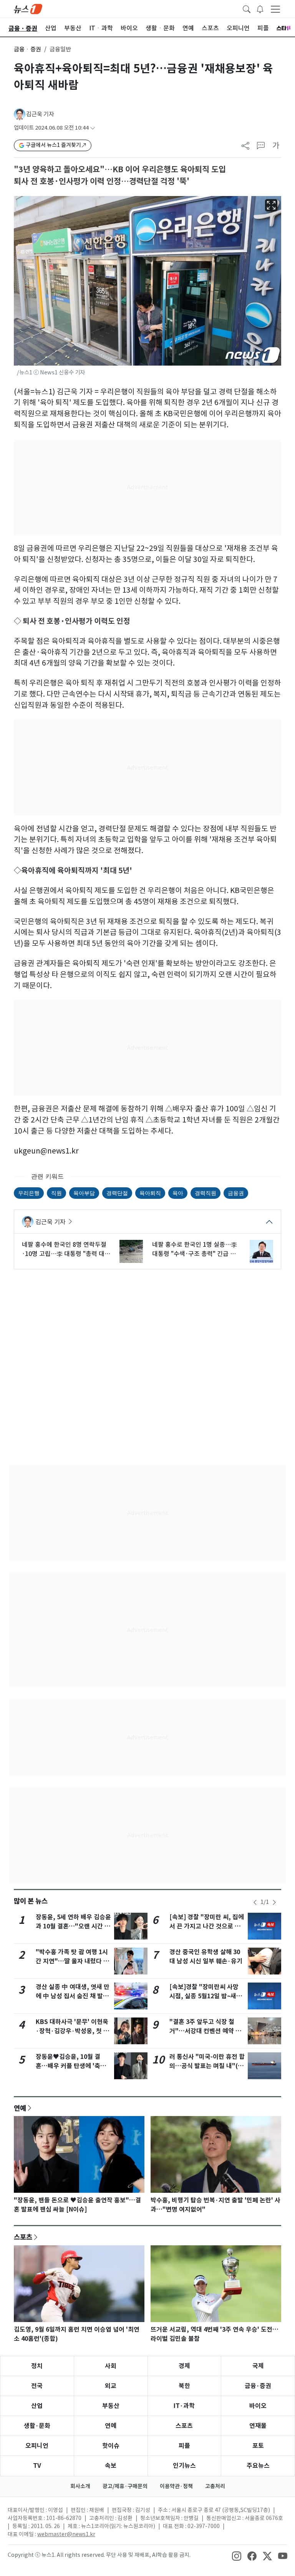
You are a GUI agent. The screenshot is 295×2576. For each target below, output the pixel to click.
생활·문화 (37, 2426)
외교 (111, 2386)
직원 (56, 1193)
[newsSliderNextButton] (274, 1902)
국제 (258, 2366)
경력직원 (206, 1193)
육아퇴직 (150, 1193)
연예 (20, 2108)
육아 (178, 1193)
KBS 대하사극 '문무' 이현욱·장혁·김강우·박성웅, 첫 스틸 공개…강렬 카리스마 (72, 2031)
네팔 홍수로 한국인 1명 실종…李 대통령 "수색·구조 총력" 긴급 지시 (195, 1249)
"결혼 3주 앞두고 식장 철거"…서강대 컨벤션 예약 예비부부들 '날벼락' (205, 2031)
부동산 (111, 2406)
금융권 (236, 1193)
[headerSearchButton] (247, 8)
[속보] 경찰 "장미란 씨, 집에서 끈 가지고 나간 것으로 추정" (207, 1926)
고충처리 (215, 2486)
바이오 (258, 2406)
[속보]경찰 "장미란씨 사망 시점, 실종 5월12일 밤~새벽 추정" (206, 1996)
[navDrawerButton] (275, 9)
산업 (37, 2406)
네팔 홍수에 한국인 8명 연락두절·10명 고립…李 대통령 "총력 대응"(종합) (64, 1249)
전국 (37, 2386)
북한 (184, 2386)
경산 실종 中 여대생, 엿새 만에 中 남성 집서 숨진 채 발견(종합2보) (73, 1996)
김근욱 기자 (40, 114)
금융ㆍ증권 (27, 49)
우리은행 (29, 1193)
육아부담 (84, 1193)
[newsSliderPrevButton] (255, 1902)
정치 (37, 2366)
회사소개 (80, 2486)
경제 (184, 2366)
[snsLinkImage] (237, 2556)
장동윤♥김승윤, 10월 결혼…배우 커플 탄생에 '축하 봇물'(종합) (71, 2066)
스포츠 (23, 2237)
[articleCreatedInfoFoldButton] (93, 128)
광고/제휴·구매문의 (125, 2486)
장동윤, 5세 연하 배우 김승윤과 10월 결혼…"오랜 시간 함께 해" (73, 1926)
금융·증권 (258, 2386)
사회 (111, 2366)
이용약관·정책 (176, 2486)
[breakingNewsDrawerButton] (260, 8)
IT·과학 (184, 2406)
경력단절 (117, 1193)
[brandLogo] (28, 8)
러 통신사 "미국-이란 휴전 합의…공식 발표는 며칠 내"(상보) (207, 2066)
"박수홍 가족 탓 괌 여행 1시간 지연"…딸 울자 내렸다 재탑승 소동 (72, 1961)
